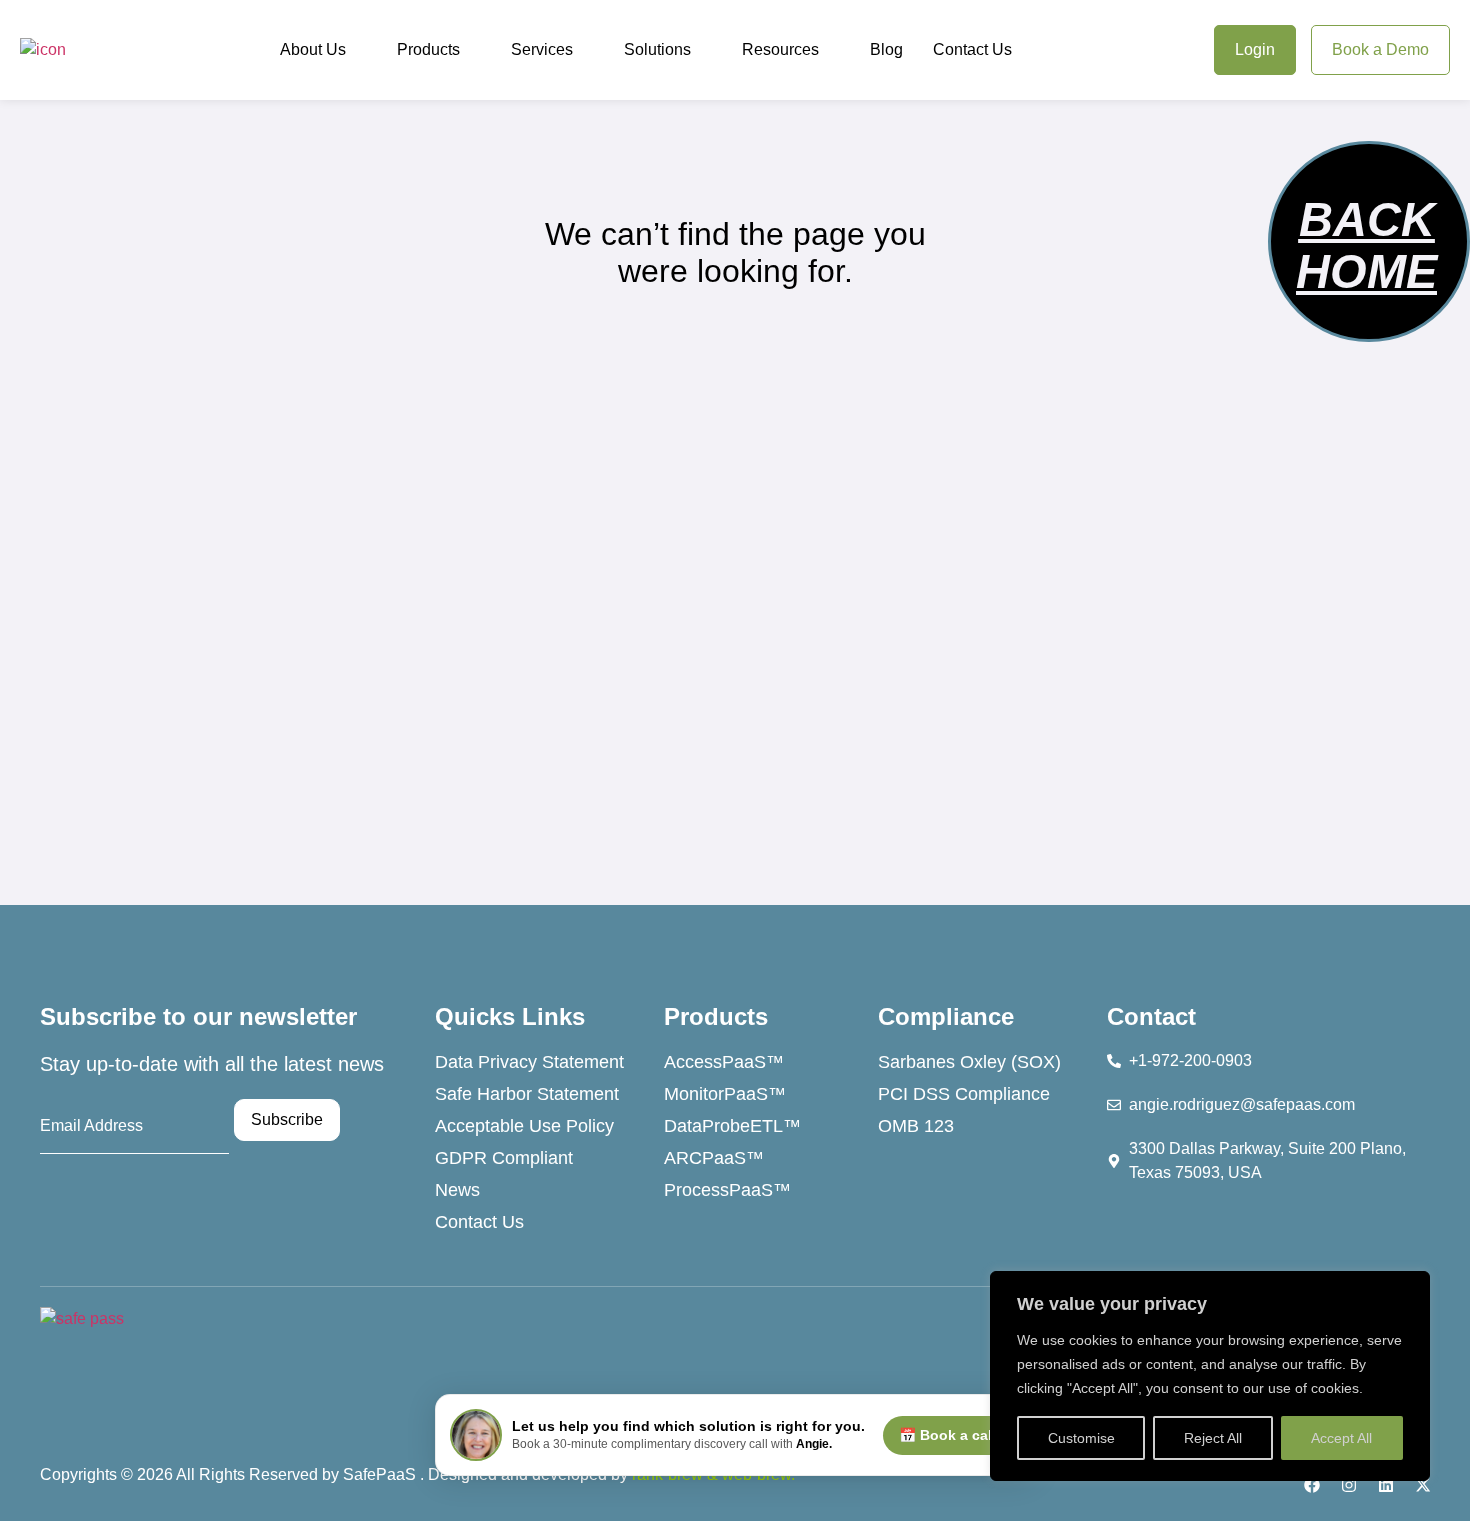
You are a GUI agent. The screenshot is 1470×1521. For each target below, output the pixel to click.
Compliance (946, 1016)
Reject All (1213, 1438)
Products (428, 49)
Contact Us (972, 49)
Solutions (657, 49)
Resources (780, 49)
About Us (313, 49)
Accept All (1341, 1438)
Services (542, 49)
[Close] (1409, 1288)
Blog (886, 49)
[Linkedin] (1386, 1485)
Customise (1081, 1438)
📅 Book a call (947, 1435)
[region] (1210, 1376)
